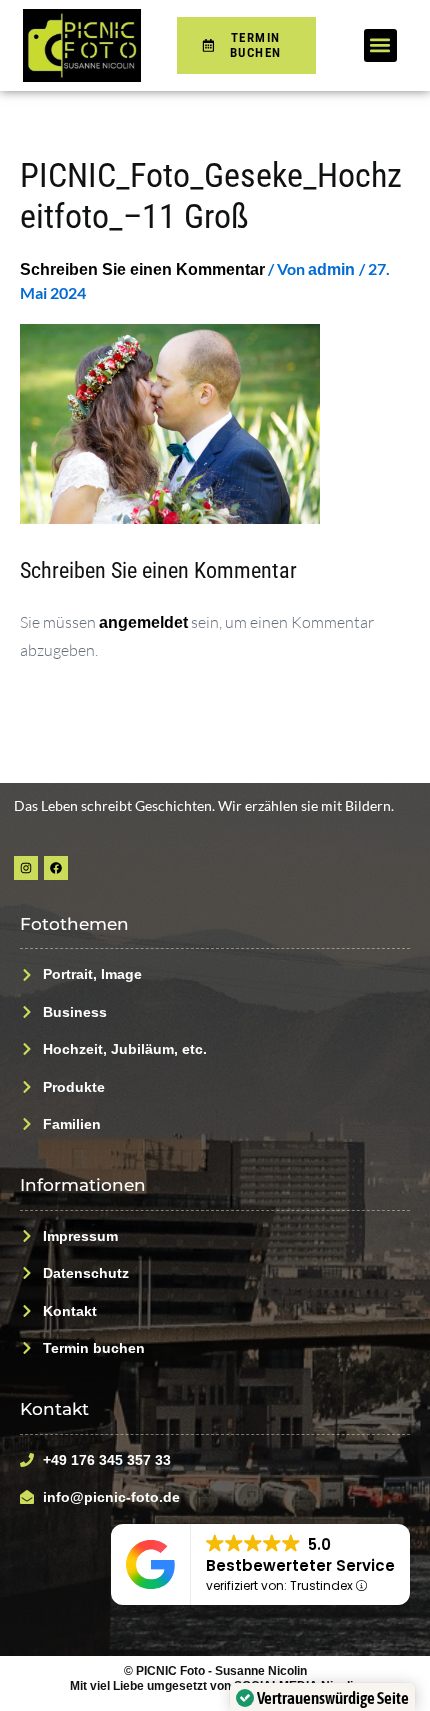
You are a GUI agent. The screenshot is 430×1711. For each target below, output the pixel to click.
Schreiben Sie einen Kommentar (142, 269)
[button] (380, 45)
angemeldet (143, 622)
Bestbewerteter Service (300, 1565)
